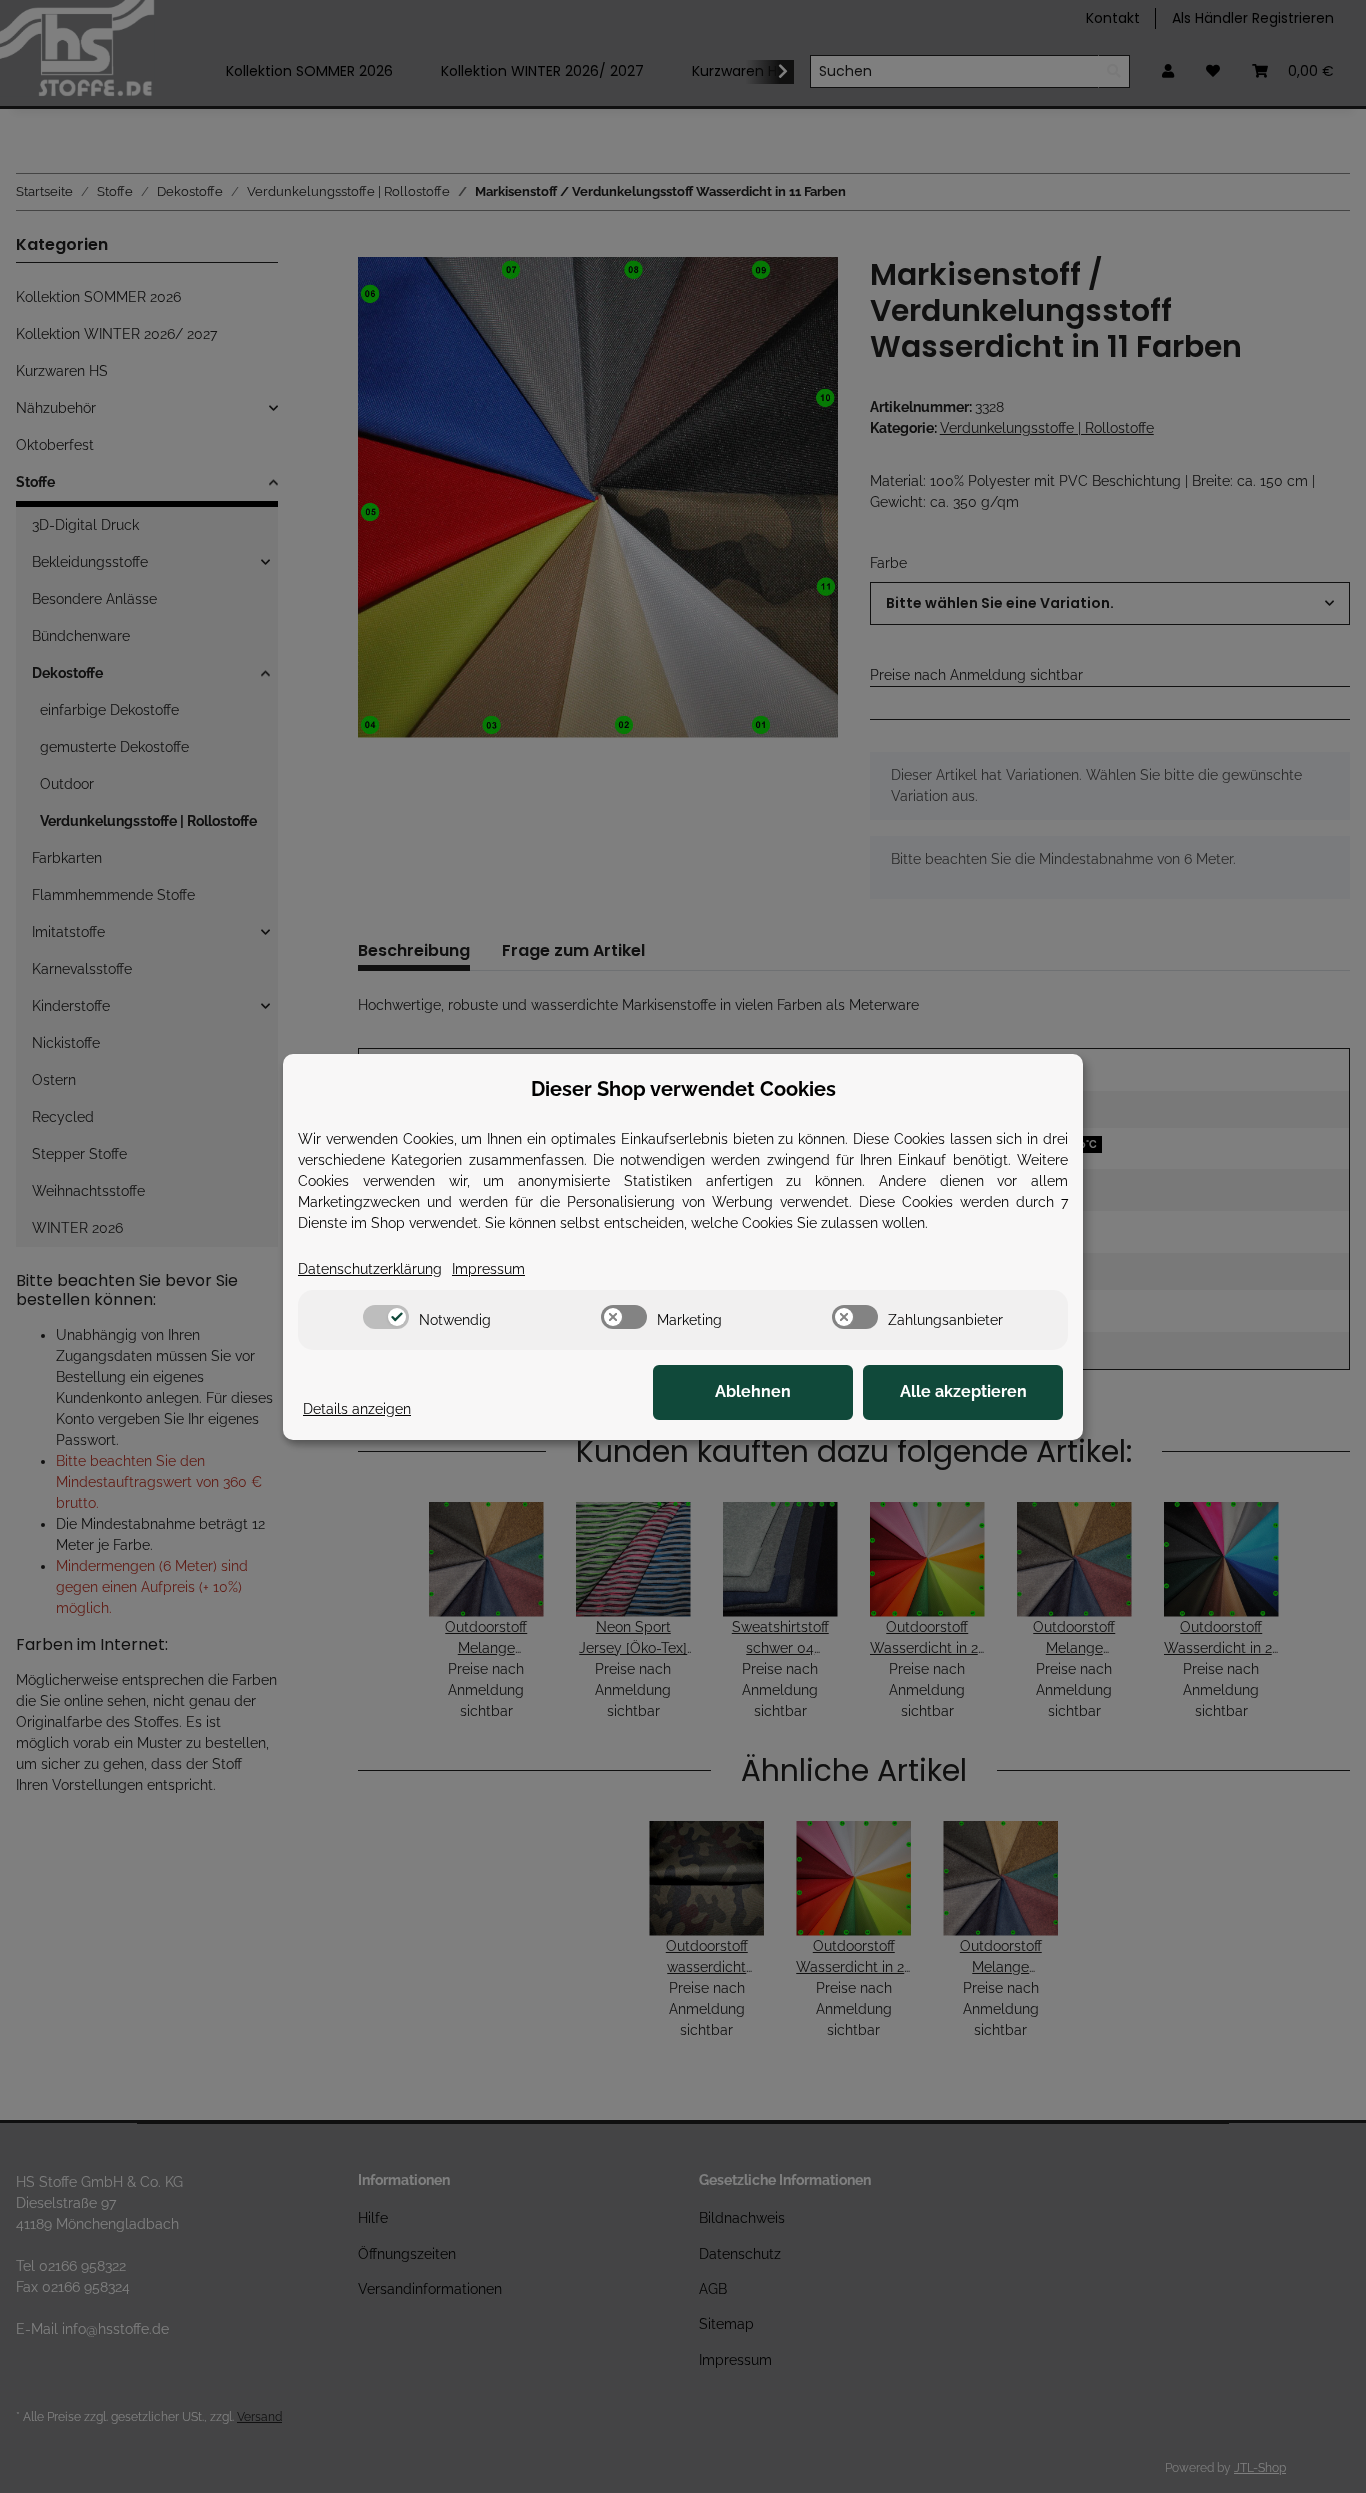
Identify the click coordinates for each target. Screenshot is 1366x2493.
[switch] (386, 1317)
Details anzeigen (357, 1409)
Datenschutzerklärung (370, 1269)
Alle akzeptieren (963, 1391)
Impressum (488, 1269)
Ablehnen (753, 1391)
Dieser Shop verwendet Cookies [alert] (683, 1089)
